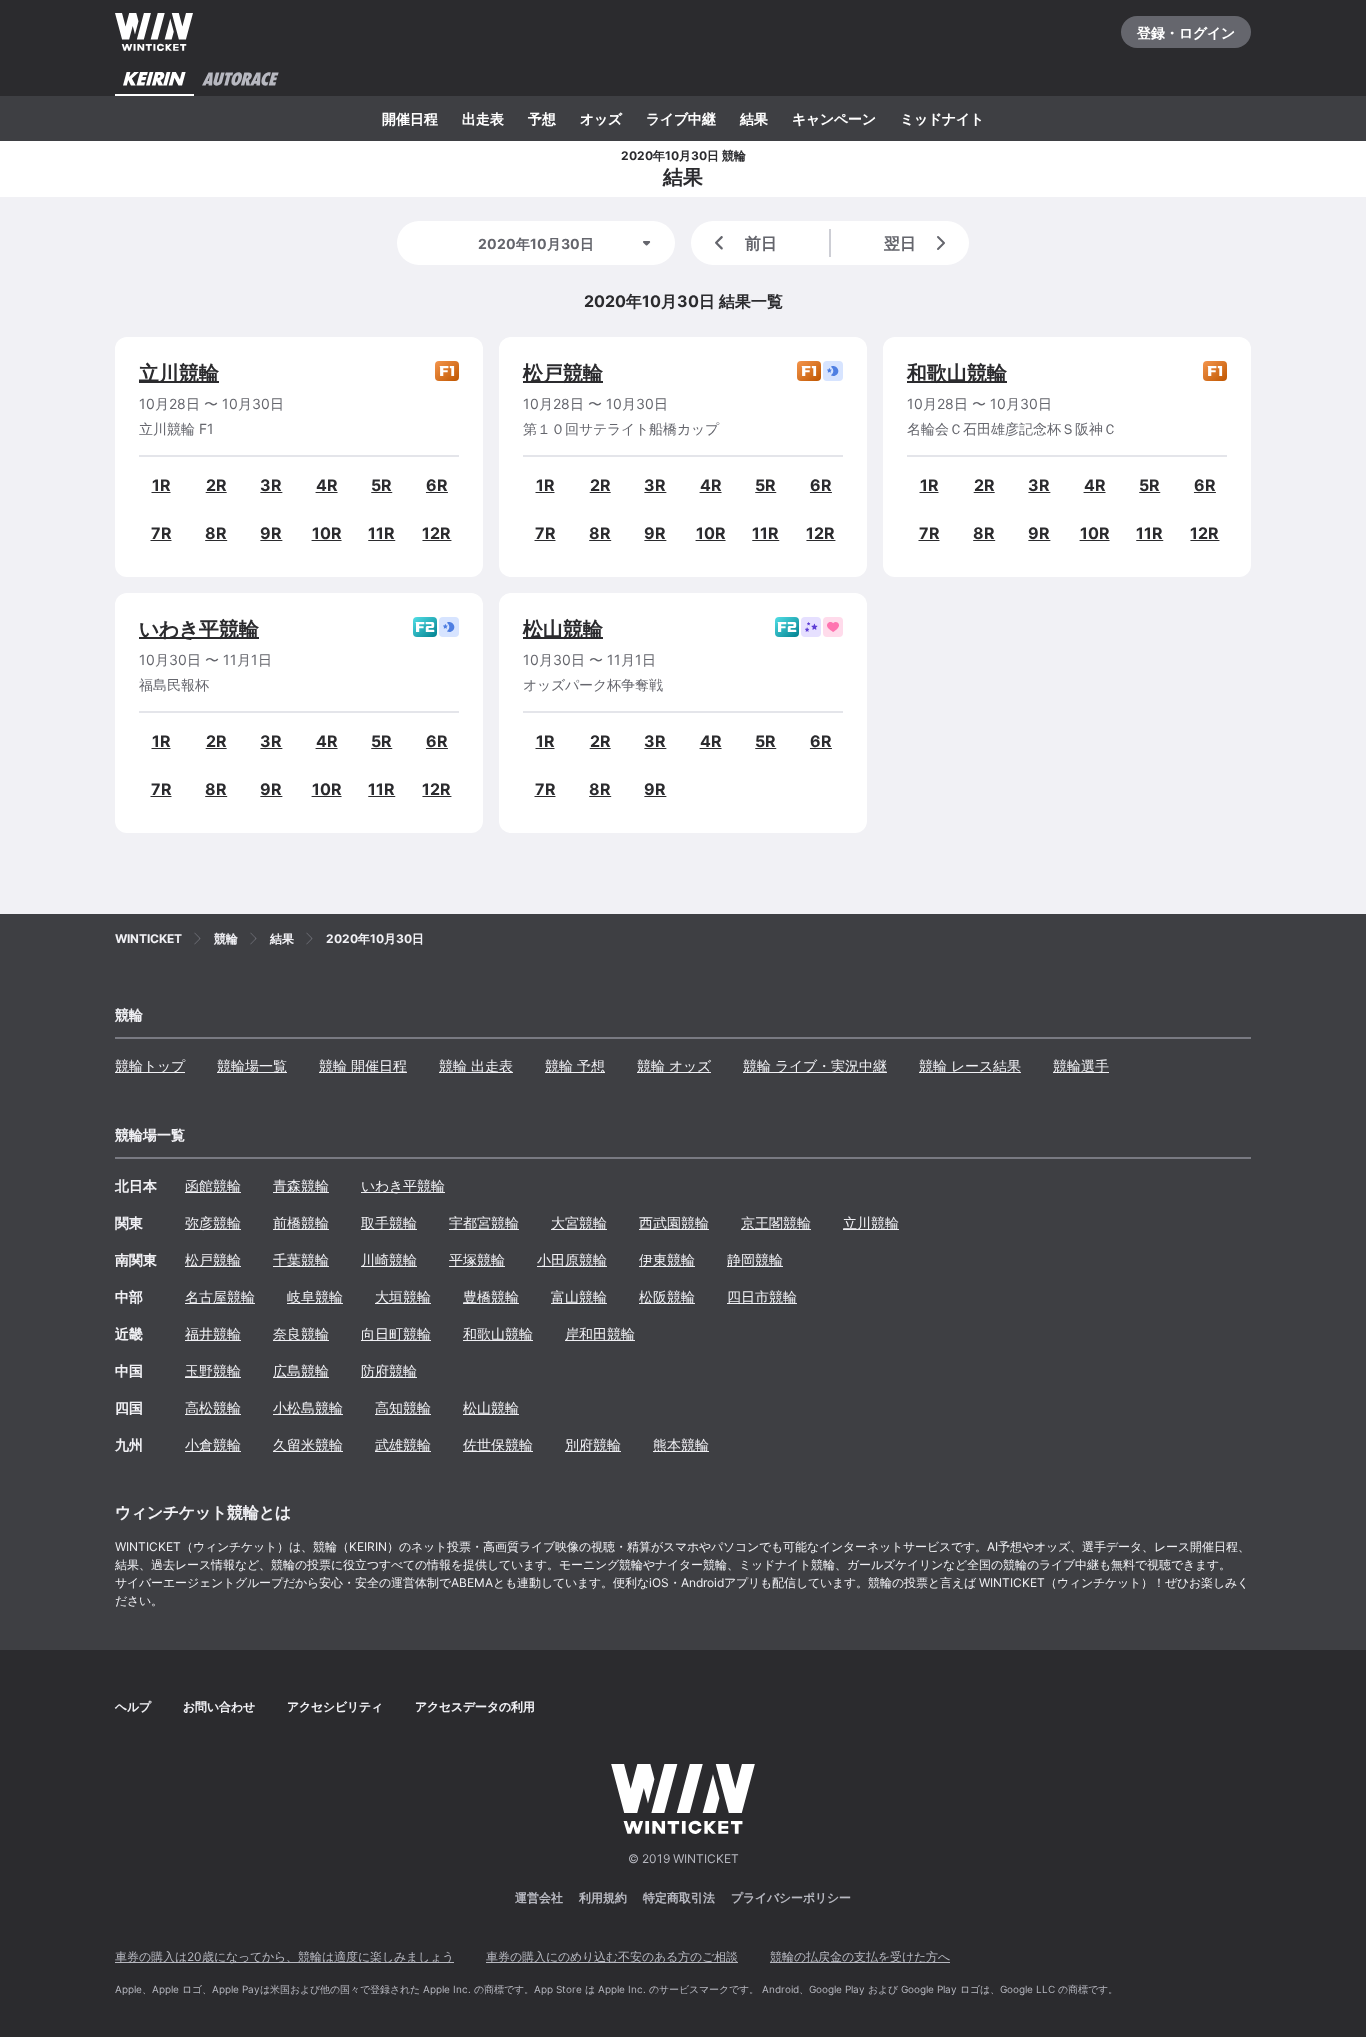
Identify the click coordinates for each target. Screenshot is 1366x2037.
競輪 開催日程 (363, 1065)
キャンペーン (834, 118)
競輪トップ (150, 1065)
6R (437, 485)
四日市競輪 (762, 1296)
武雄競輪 (403, 1444)
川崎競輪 (389, 1259)
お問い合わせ (219, 1706)
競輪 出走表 (476, 1065)
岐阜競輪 (315, 1296)
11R (381, 533)
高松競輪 (213, 1407)
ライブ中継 (681, 118)
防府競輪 (389, 1370)
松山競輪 (563, 629)
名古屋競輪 (220, 1296)
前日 (761, 243)
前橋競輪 (301, 1222)
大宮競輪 (579, 1222)
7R (161, 533)
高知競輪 (403, 1407)
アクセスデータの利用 (475, 1706)
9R (271, 533)
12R (436, 533)
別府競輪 (593, 1444)
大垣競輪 (403, 1296)
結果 (754, 118)
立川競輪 (179, 373)
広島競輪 (301, 1370)
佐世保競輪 (498, 1444)
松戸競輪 (563, 373)
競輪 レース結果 (970, 1065)
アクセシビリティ (335, 1706)
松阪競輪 (667, 1296)
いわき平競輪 (199, 629)
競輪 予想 (575, 1065)
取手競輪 (389, 1222)
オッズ (601, 118)
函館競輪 (213, 1185)
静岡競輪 (755, 1259)
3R (271, 485)
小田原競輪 (572, 1259)
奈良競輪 (301, 1333)
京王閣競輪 (776, 1222)
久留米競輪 (308, 1444)
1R (161, 485)
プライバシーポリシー (791, 1897)
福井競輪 (213, 1333)
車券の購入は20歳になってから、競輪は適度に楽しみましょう (284, 1956)
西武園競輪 (674, 1222)
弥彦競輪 (213, 1222)
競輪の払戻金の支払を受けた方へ (860, 1956)
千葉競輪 (301, 1259)
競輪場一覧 (252, 1065)
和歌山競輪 (957, 373)
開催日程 (410, 118)
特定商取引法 (679, 1897)
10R (327, 533)
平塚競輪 (477, 1259)
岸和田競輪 (600, 1333)
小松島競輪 (308, 1407)
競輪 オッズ (674, 1065)
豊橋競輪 (491, 1296)
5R (381, 485)
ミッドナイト (942, 118)
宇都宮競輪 (484, 1222)
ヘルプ (133, 1706)
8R (216, 533)
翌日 (900, 243)
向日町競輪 (396, 1333)
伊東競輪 (667, 1259)
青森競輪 (301, 1185)
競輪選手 (1081, 1065)
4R (327, 485)
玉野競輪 (213, 1370)
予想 (542, 118)
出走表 (483, 118)
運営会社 (539, 1897)
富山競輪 (579, 1296)
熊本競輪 (681, 1444)
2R (216, 485)
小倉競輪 (213, 1444)
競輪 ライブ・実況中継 (815, 1065)
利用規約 (603, 1897)
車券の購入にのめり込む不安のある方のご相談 (612, 1956)
